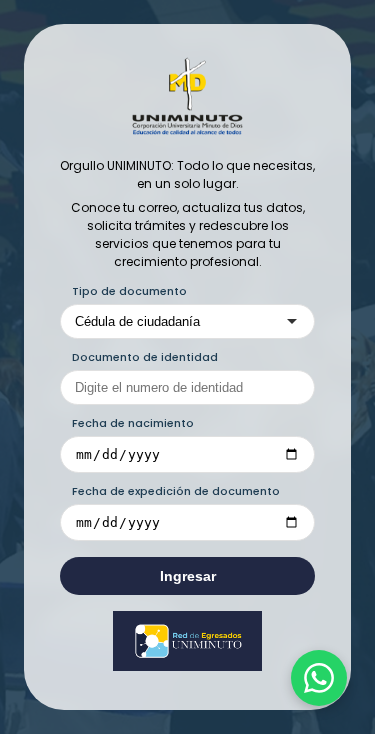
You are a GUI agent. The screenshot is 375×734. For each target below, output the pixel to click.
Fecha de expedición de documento (176, 491)
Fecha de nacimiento (133, 423)
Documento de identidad (145, 357)
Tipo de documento (129, 291)
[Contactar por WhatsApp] (319, 678)
